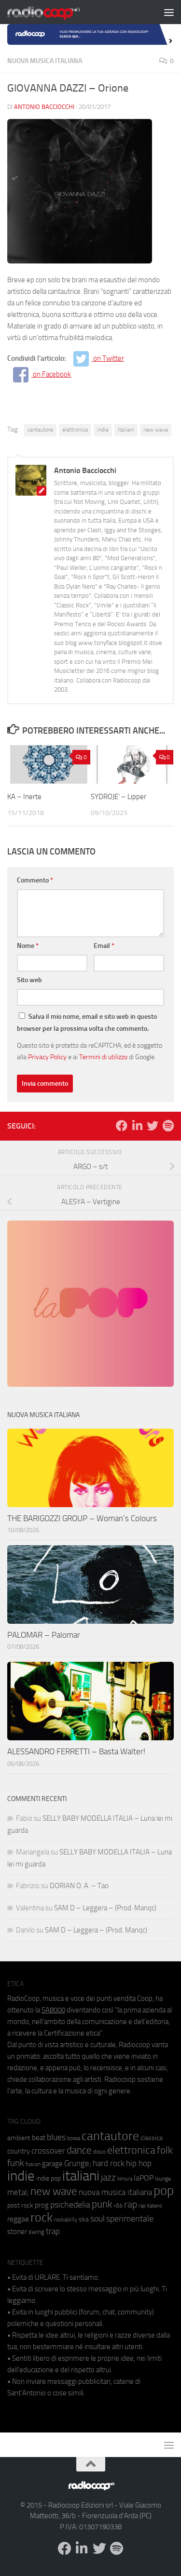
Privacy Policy (47, 1057)
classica (152, 2138)
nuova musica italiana (115, 2192)
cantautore (40, 430)
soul (97, 2219)
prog (42, 2205)
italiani (126, 430)
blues (56, 2137)
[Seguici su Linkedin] (137, 1126)
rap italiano (150, 2206)
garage (52, 2164)
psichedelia (70, 2205)
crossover (48, 2151)
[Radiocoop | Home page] (56, 12)
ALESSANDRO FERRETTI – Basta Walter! (76, 1751)
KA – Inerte (24, 797)
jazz (108, 2178)
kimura (125, 2179)
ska (84, 2219)
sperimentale (130, 2219)
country (19, 2151)
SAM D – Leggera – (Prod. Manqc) (105, 1908)
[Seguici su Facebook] (122, 1126)
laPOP (144, 2178)
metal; (18, 2192)
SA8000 (53, 2010)
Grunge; (78, 2163)
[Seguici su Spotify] (168, 1126)
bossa (74, 2138)
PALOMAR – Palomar (44, 1635)
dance (79, 2150)
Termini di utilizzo (103, 1057)
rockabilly (66, 2220)
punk (102, 2204)
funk (16, 2163)
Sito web (29, 980)
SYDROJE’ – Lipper (118, 797)
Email (104, 946)
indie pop (49, 2178)
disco (99, 2152)
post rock (20, 2205)
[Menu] (169, 12)
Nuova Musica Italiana (45, 61)
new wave (156, 430)
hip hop (139, 2163)
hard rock (109, 2163)
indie (103, 430)
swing (36, 2232)
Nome (28, 946)
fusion (33, 2164)
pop (164, 2191)
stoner (17, 2232)
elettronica (75, 430)
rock (42, 2217)
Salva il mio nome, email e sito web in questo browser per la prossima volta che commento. (87, 1023)
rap (131, 2204)
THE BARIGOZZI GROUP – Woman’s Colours (82, 1518)
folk (165, 2150)
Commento (35, 880)
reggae (18, 2219)
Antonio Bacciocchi (44, 107)
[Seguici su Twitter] (153, 1126)
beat (39, 2138)
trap (53, 2231)
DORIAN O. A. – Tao (79, 1886)
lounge (163, 2179)
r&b (118, 2205)
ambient (19, 2138)
